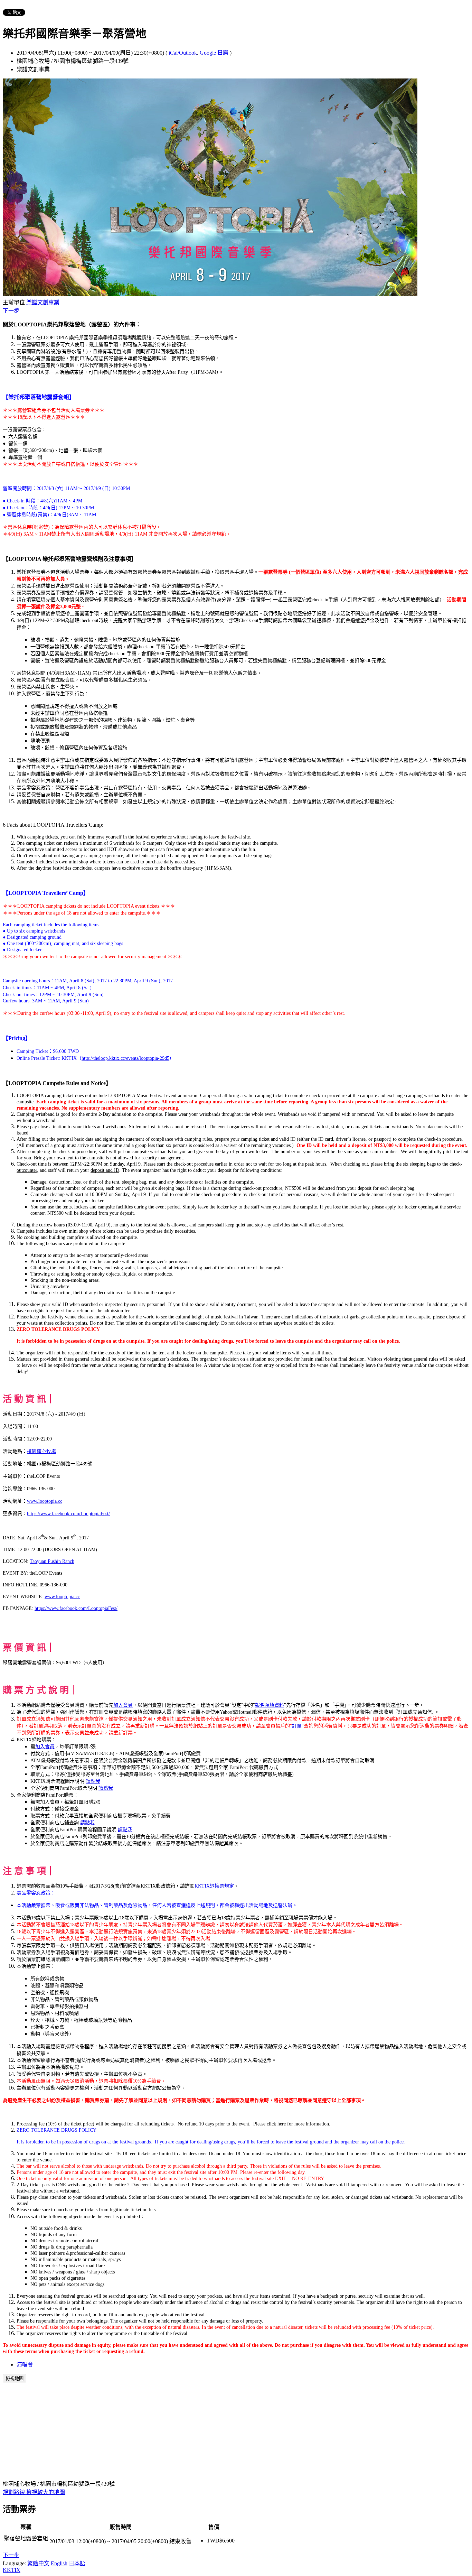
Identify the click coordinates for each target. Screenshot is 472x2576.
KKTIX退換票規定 (214, 1886)
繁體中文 (38, 2563)
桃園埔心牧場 (41, 1451)
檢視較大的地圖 (46, 2492)
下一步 (11, 311)
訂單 (297, 1726)
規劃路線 (15, 2492)
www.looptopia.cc (45, 1501)
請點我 (93, 1781)
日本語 (77, 2563)
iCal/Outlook (183, 53)
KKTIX (12, 2570)
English (59, 2563)
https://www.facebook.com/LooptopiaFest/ (68, 1514)
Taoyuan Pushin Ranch (52, 1561)
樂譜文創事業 (43, 302)
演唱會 (25, 2365)
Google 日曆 (215, 53)
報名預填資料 (270, 1705)
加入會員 (123, 1705)
